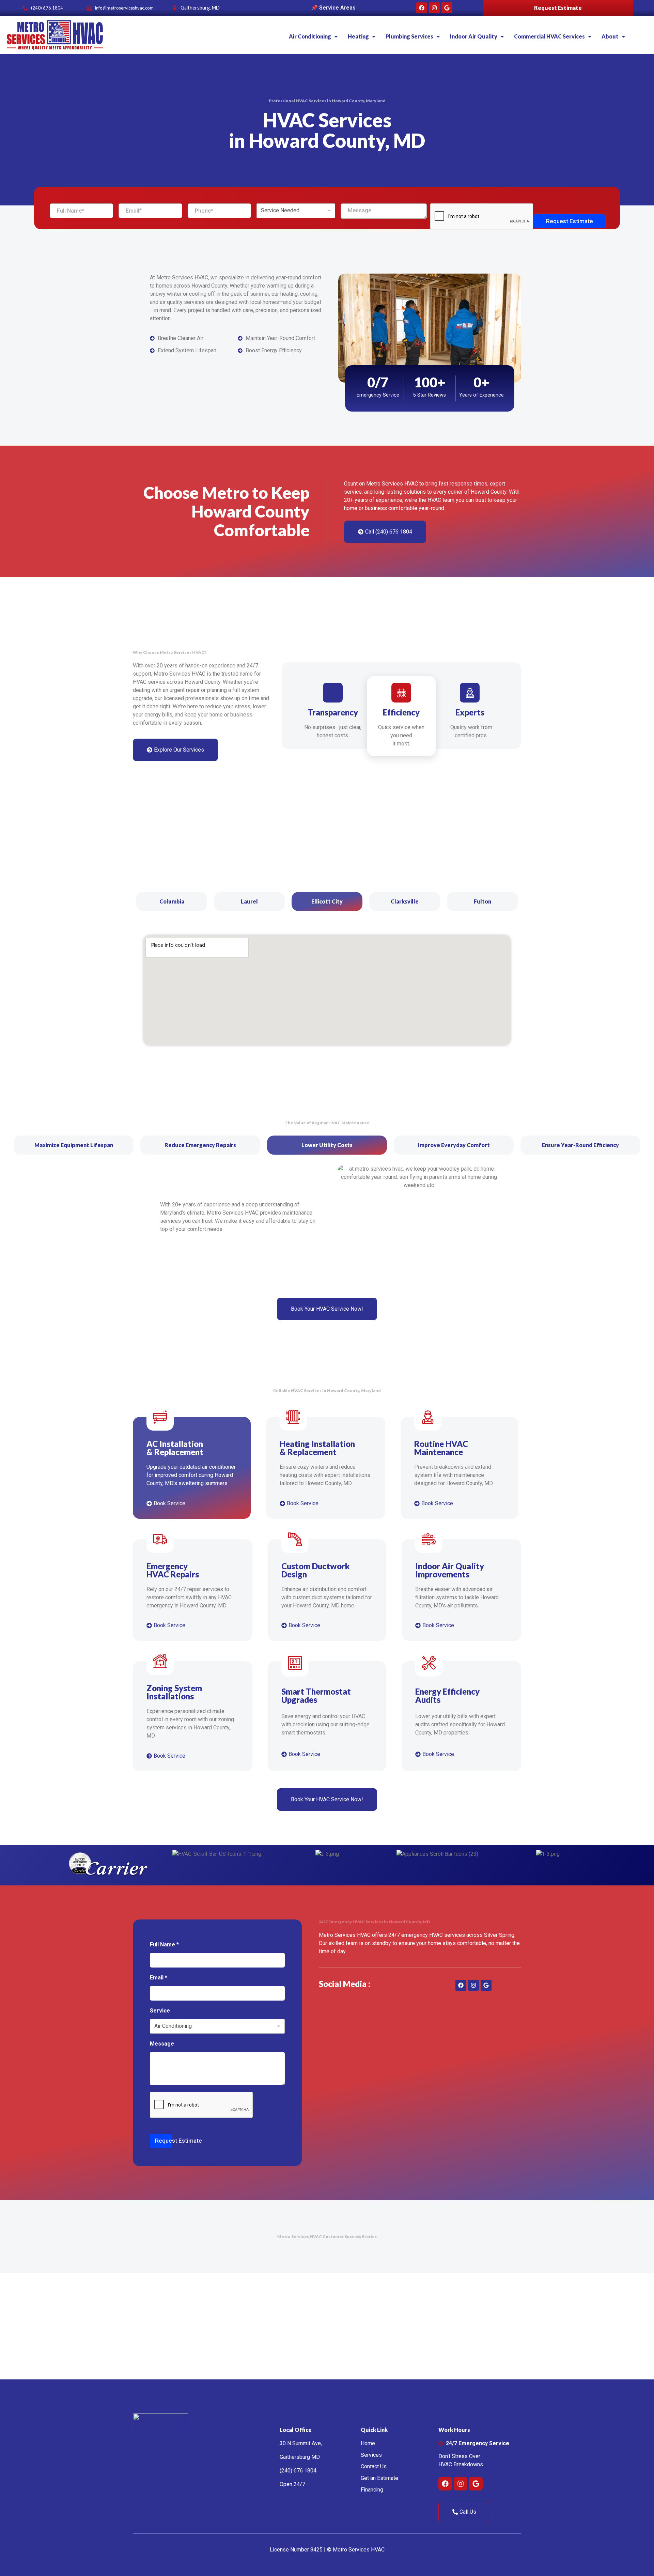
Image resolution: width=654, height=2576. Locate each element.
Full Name (164, 1945)
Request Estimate (558, 8)
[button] (313, 36)
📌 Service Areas (333, 8)
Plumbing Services (409, 36)
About (610, 36)
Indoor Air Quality (474, 36)
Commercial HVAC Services (549, 36)
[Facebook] (422, 8)
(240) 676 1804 (47, 8)
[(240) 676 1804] (25, 8)
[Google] (447, 8)
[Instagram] (434, 8)
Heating (358, 36)
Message (162, 2044)
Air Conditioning (310, 36)
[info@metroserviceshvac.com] (89, 8)
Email (159, 1978)
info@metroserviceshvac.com (124, 8)
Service (160, 2011)
